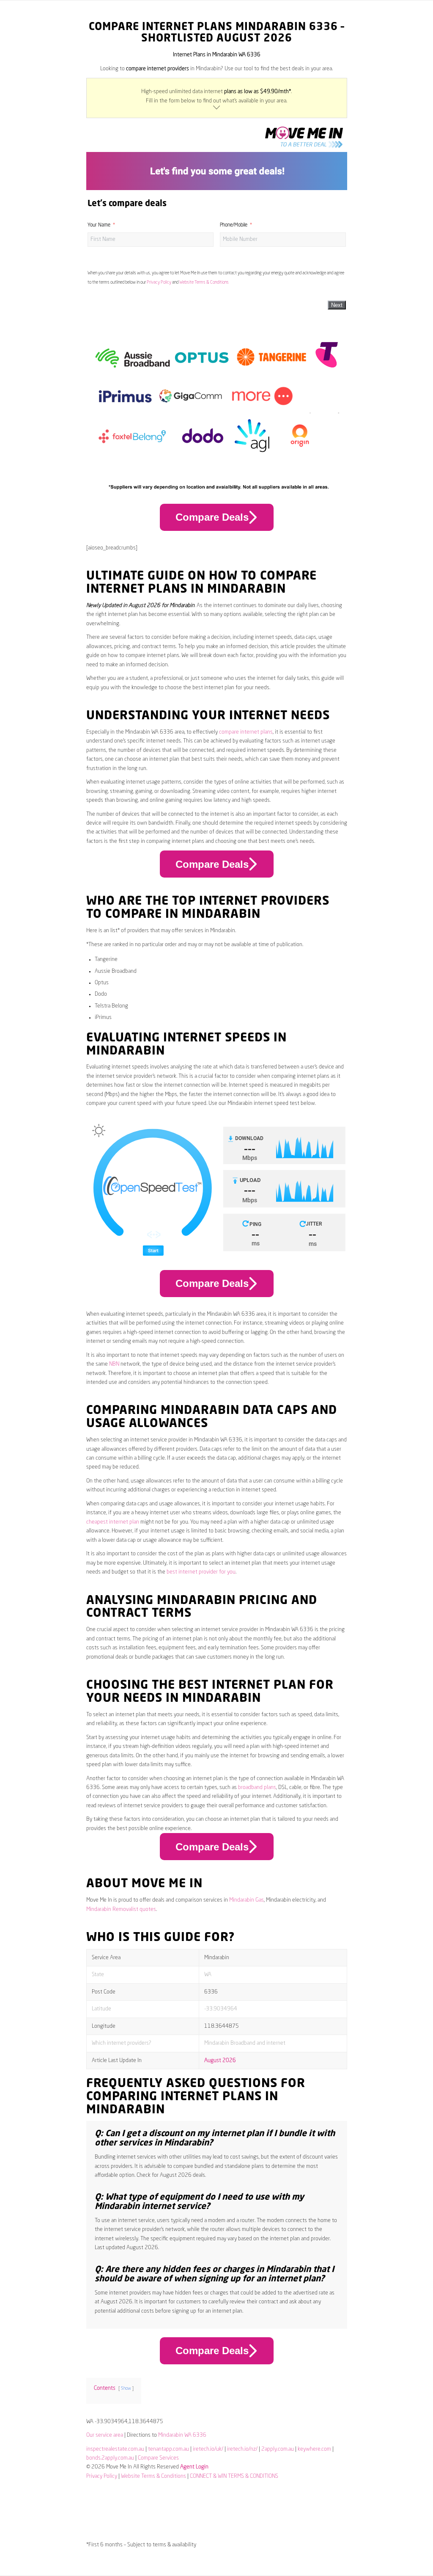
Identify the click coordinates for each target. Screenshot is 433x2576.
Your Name (99, 225)
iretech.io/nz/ (242, 2449)
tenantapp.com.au (169, 2449)
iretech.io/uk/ (208, 2449)
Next (337, 305)
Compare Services (158, 2458)
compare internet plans (246, 732)
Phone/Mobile (234, 225)
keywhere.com (314, 2449)
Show (126, 2388)
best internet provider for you (201, 1572)
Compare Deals (212, 517)
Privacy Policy (159, 282)
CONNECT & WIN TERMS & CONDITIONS (234, 2476)
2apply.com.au (278, 2449)
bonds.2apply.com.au (110, 2458)
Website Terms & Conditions (204, 282)
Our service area (105, 2435)
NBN (114, 1364)
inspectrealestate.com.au (115, 2449)
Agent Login (194, 2467)
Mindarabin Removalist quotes (121, 1909)
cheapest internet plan (113, 1522)
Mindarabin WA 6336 (182, 2435)
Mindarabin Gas (247, 1900)
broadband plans (257, 1788)
